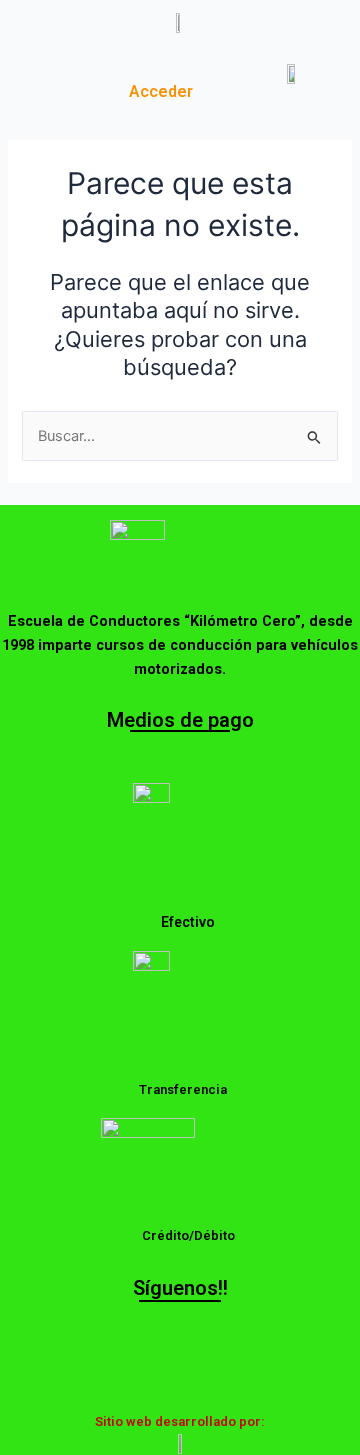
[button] (59, 81)
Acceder (161, 91)
